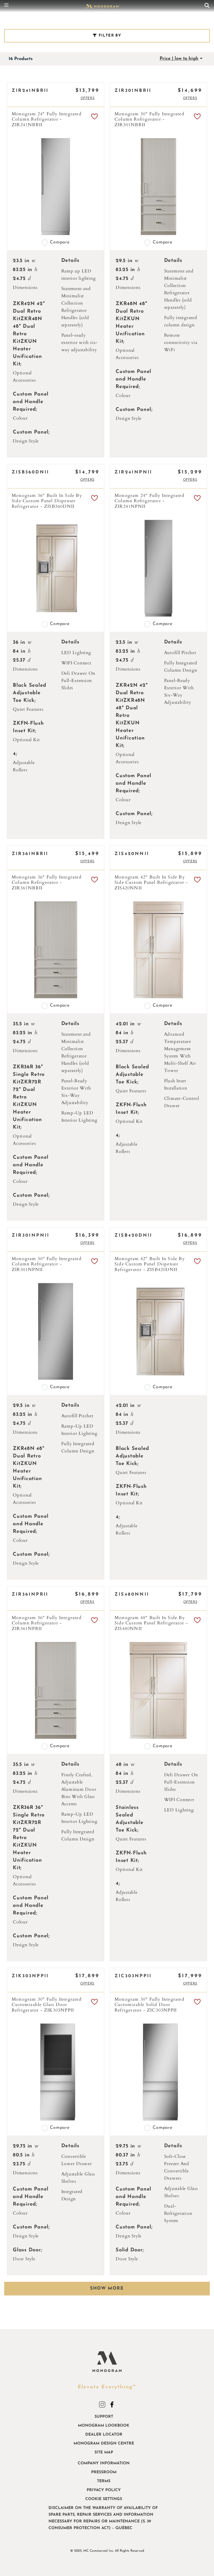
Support (104, 2417)
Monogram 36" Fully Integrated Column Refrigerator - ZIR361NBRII (47, 883)
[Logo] (103, 6)
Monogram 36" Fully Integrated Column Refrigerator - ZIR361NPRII (47, 1623)
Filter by (109, 36)
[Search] (207, 6)
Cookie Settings (104, 2499)
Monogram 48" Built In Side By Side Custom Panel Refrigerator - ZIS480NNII (151, 1623)
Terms (104, 2481)
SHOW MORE (107, 2288)
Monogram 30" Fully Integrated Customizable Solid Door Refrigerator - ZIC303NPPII (149, 2005)
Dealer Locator (104, 2435)
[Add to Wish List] (94, 117)
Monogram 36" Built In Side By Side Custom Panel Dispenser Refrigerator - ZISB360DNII (47, 501)
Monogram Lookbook (104, 2426)
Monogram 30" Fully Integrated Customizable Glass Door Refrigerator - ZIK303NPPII (47, 2005)
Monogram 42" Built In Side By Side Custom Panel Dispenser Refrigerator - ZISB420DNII (150, 1264)
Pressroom (104, 2472)
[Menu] (8, 6)
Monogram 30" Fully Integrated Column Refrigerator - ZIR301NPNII (47, 1264)
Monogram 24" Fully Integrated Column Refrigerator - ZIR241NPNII (149, 501)
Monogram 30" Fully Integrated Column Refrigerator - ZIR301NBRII (149, 120)
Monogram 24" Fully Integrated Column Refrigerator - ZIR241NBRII (47, 120)
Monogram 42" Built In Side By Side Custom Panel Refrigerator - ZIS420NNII (151, 883)
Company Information (104, 2463)
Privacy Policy (104, 2490)
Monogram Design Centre (104, 2444)
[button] (88, 98)
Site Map (104, 2452)
